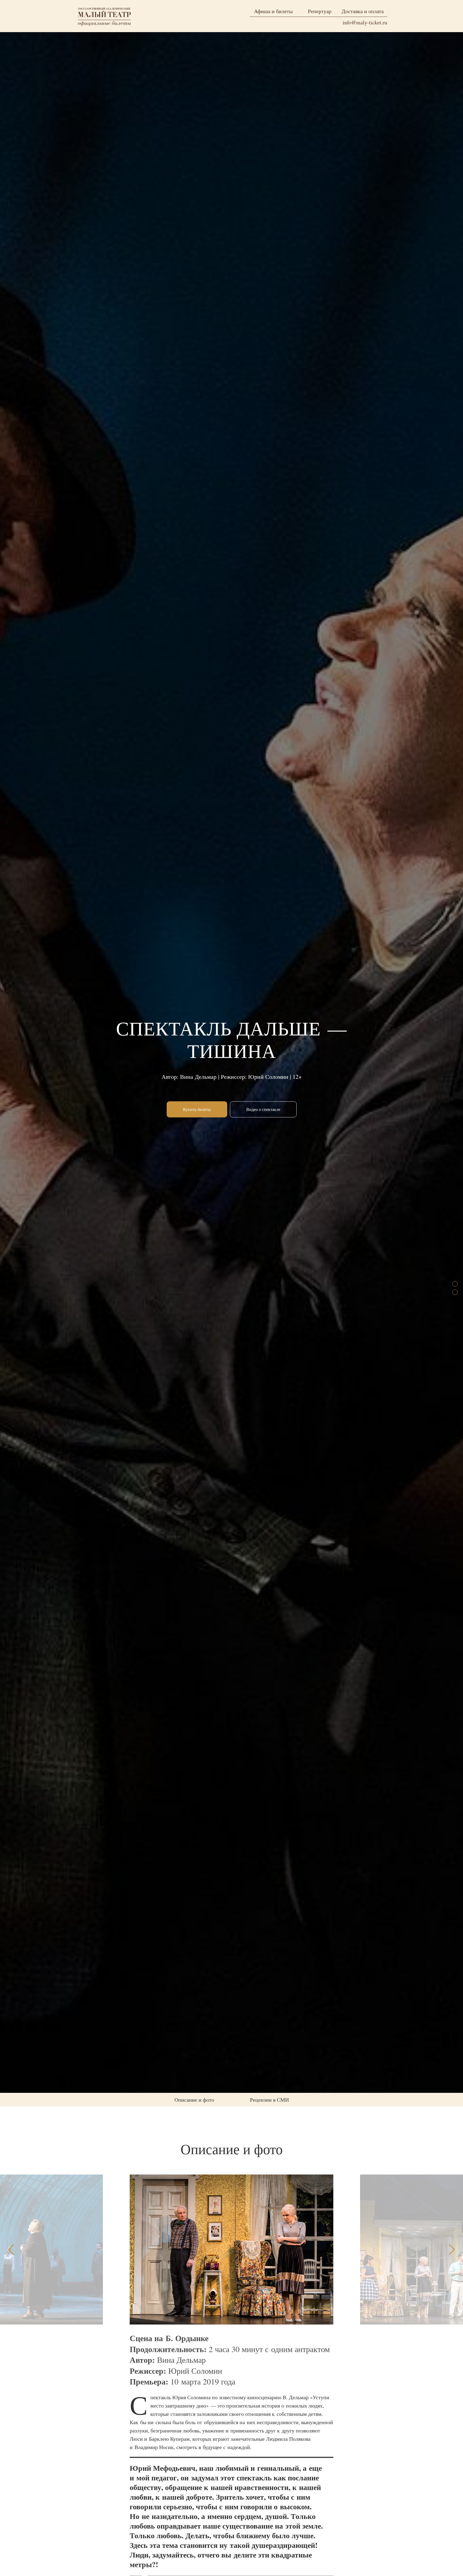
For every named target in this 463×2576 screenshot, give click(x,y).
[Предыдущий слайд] (11, 2250)
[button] (263, 1109)
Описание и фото (194, 2100)
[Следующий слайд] (452, 2250)
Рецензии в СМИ (269, 2100)
